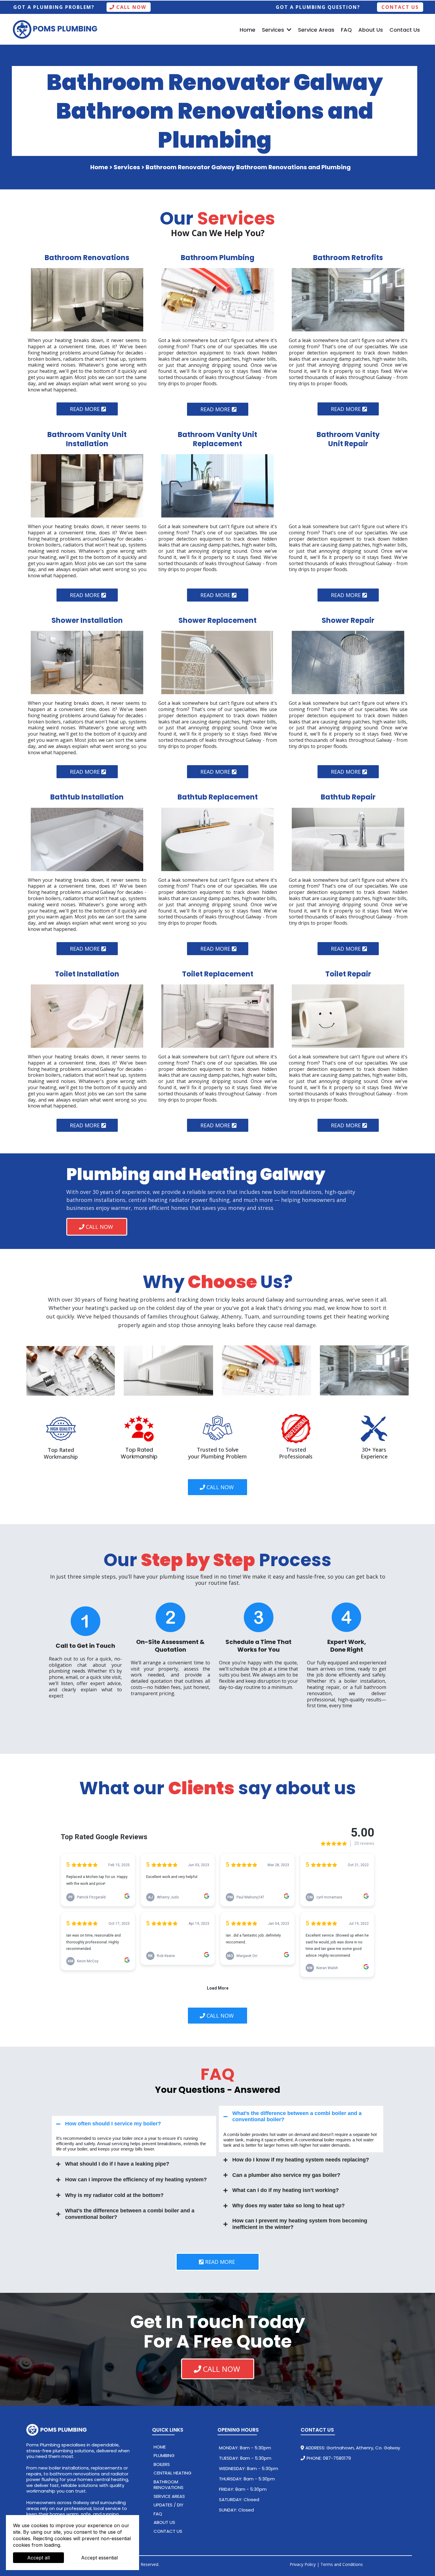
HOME (160, 2447)
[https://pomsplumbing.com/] (83, 2430)
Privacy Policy (303, 2564)
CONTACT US (168, 2531)
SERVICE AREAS (169, 2496)
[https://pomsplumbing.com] (56, 30)
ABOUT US (164, 2522)
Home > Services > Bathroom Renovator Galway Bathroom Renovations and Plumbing (220, 167)
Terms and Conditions (342, 2564)
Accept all (38, 2558)
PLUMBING (164, 2455)
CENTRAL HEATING (173, 2473)
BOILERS (162, 2464)
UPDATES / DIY (169, 2505)
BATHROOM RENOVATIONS (169, 2485)
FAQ (158, 2514)
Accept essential (99, 2558)
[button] (289, 30)
